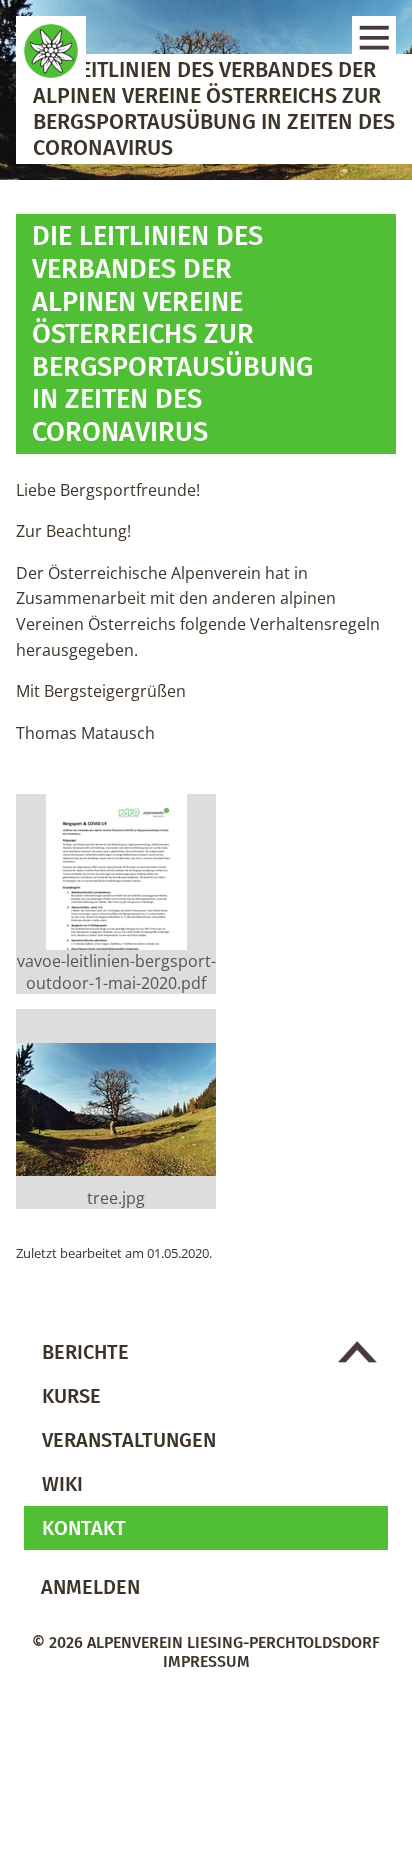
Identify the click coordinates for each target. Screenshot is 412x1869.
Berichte (85, 1352)
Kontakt (84, 1528)
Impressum (206, 1661)
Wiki (62, 1484)
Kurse (71, 1396)
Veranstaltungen (129, 1440)
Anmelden (90, 1587)
